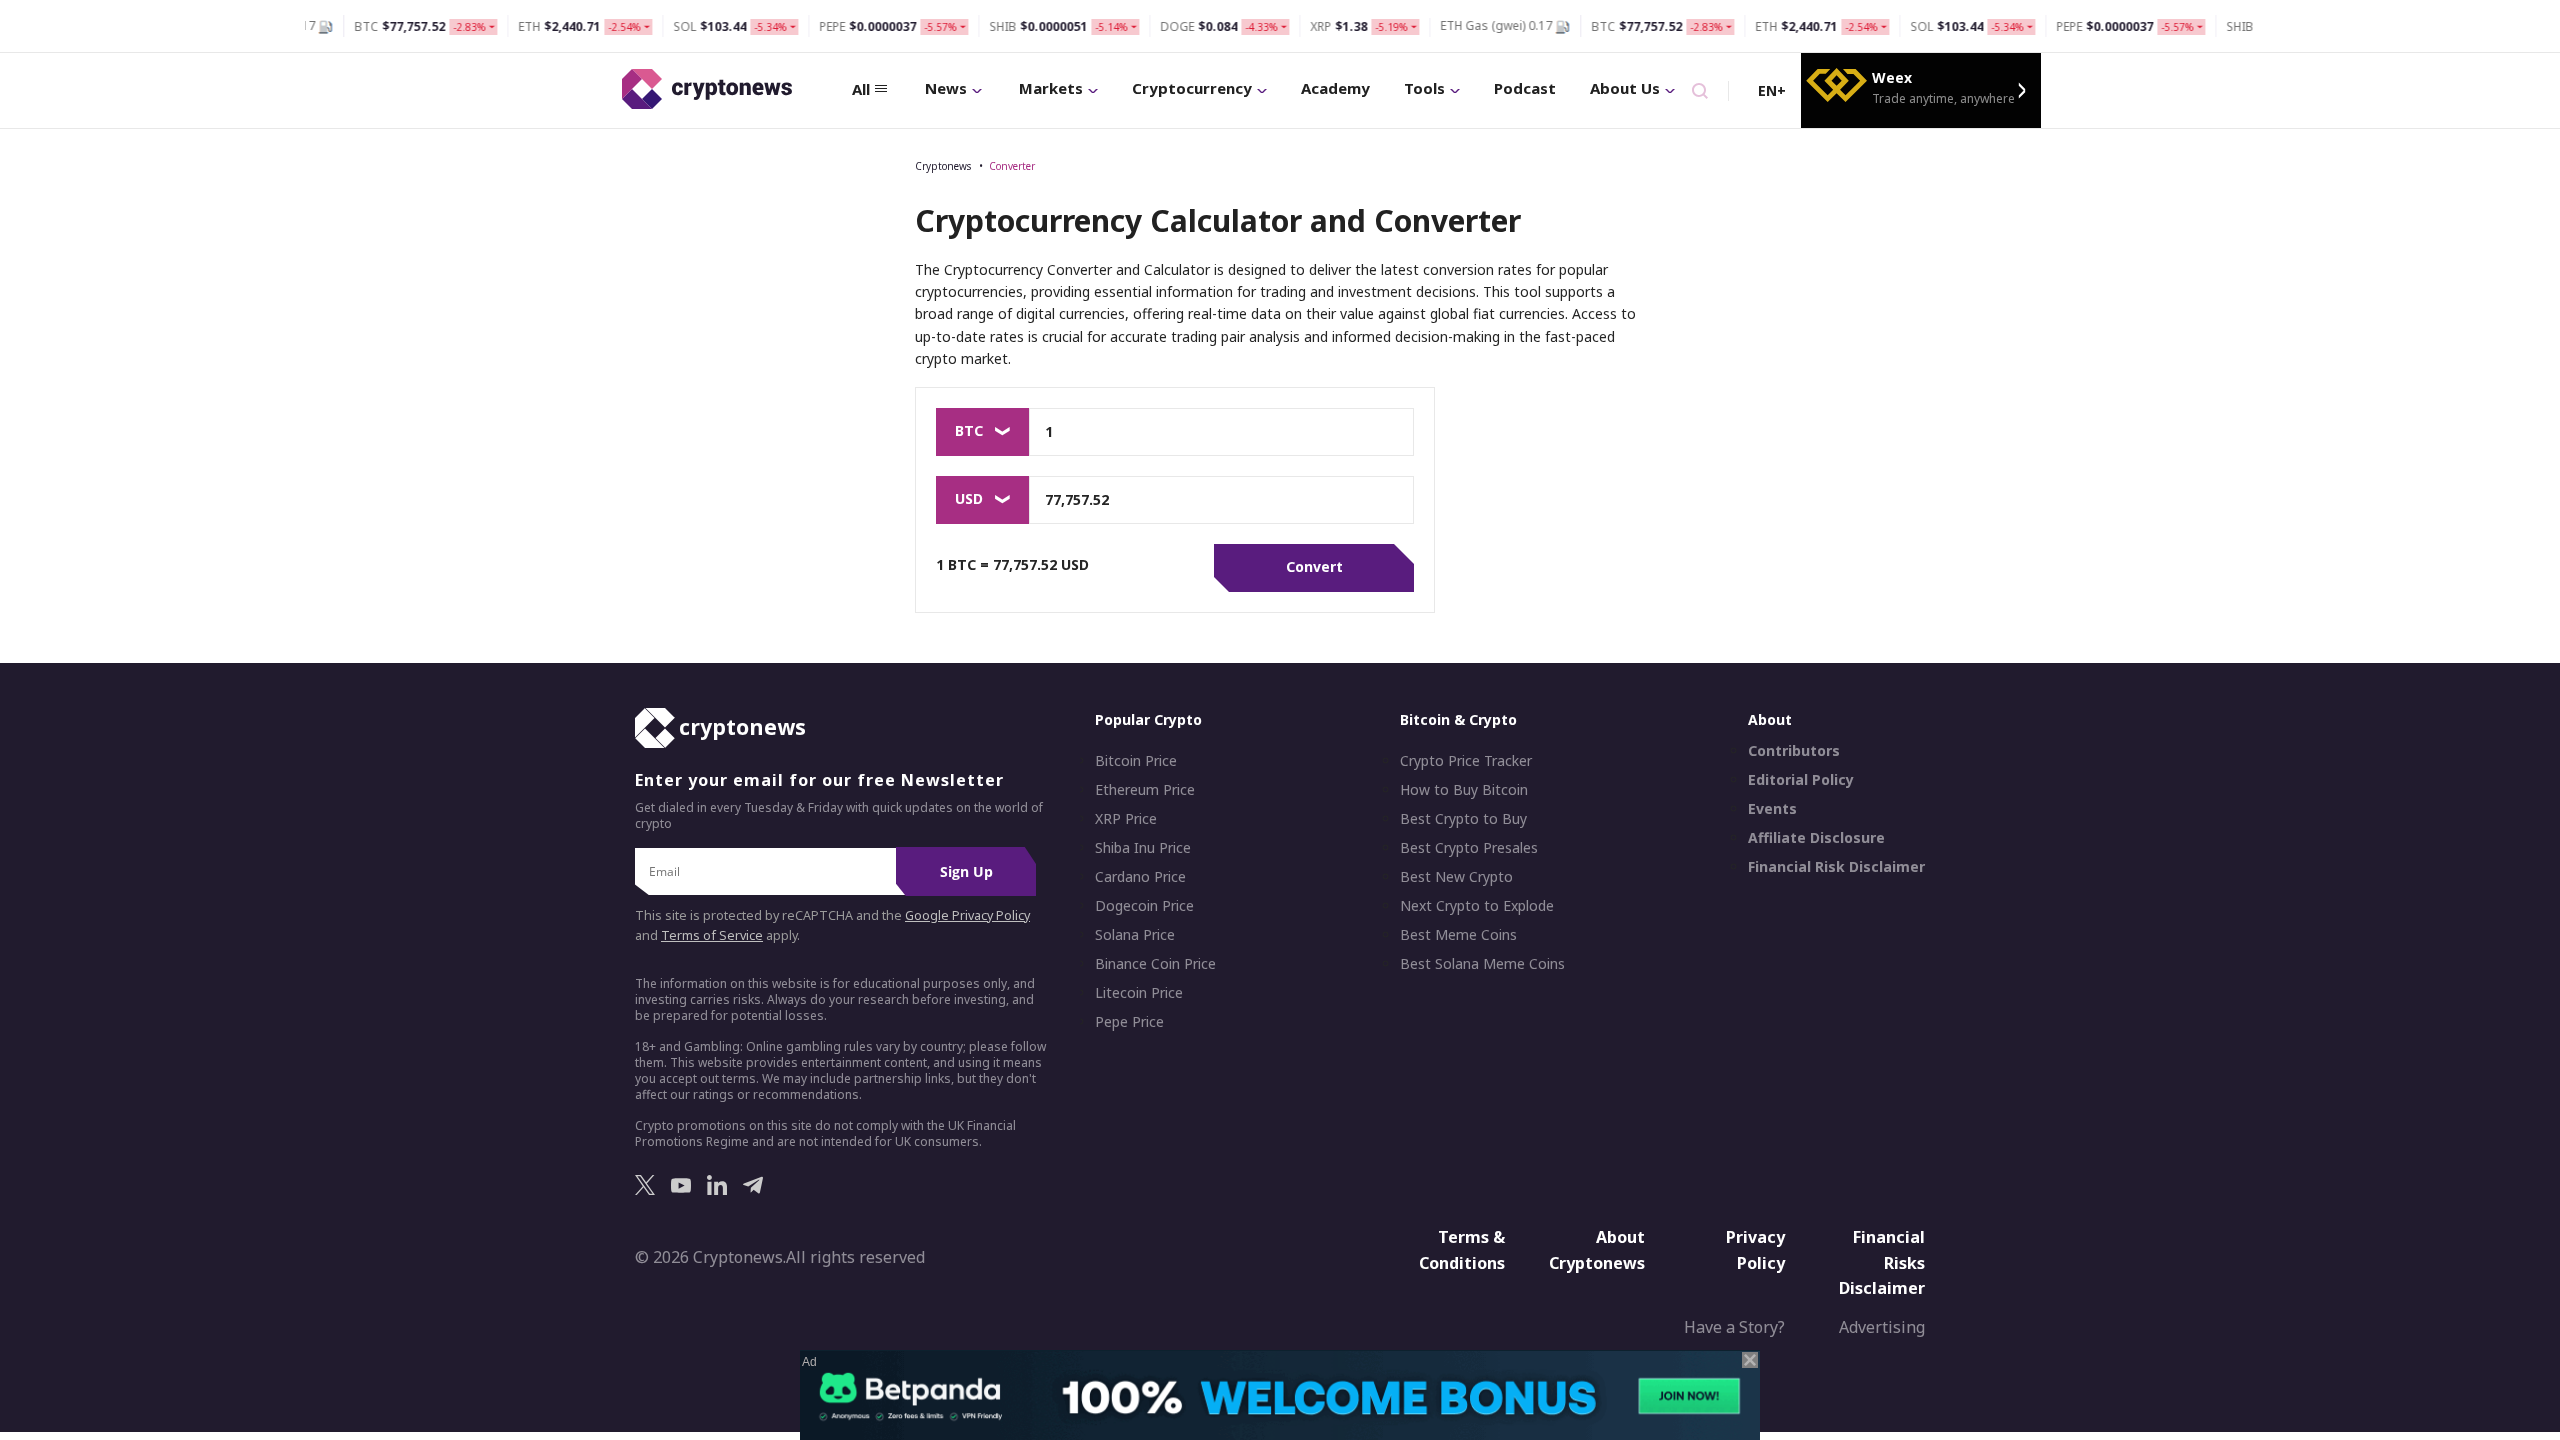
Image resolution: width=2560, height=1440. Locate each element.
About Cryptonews (1597, 1250)
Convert (1314, 566)
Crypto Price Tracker (1466, 761)
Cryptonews (943, 166)
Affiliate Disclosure (1816, 838)
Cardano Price (1140, 877)
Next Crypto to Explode (1477, 906)
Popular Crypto (1148, 719)
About (1770, 719)
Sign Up (966, 871)
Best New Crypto (1456, 877)
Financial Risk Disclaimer (1836, 867)
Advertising (1882, 1327)
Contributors (1794, 751)
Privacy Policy (1755, 1250)
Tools (1424, 88)
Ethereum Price (1145, 790)
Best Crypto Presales (1469, 848)
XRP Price (1126, 819)
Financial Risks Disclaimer (1882, 1262)
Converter (1012, 166)
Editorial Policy (1801, 780)
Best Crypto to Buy (1463, 819)
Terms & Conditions (1462, 1250)
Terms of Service (712, 935)
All (861, 89)
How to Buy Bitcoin (1464, 790)
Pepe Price (1129, 1022)
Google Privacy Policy (967, 915)
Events (1772, 809)
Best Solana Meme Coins (1482, 964)
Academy (1335, 88)
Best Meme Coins (1458, 935)
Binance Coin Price (1155, 964)
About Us (1625, 88)
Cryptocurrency (1192, 88)
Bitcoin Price (1136, 761)
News (946, 88)
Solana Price (1135, 935)
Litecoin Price (1139, 993)
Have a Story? (1734, 1327)
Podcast (1525, 88)
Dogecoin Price (1144, 906)
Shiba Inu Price (1143, 848)
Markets (1051, 88)
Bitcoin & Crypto (1458, 719)
